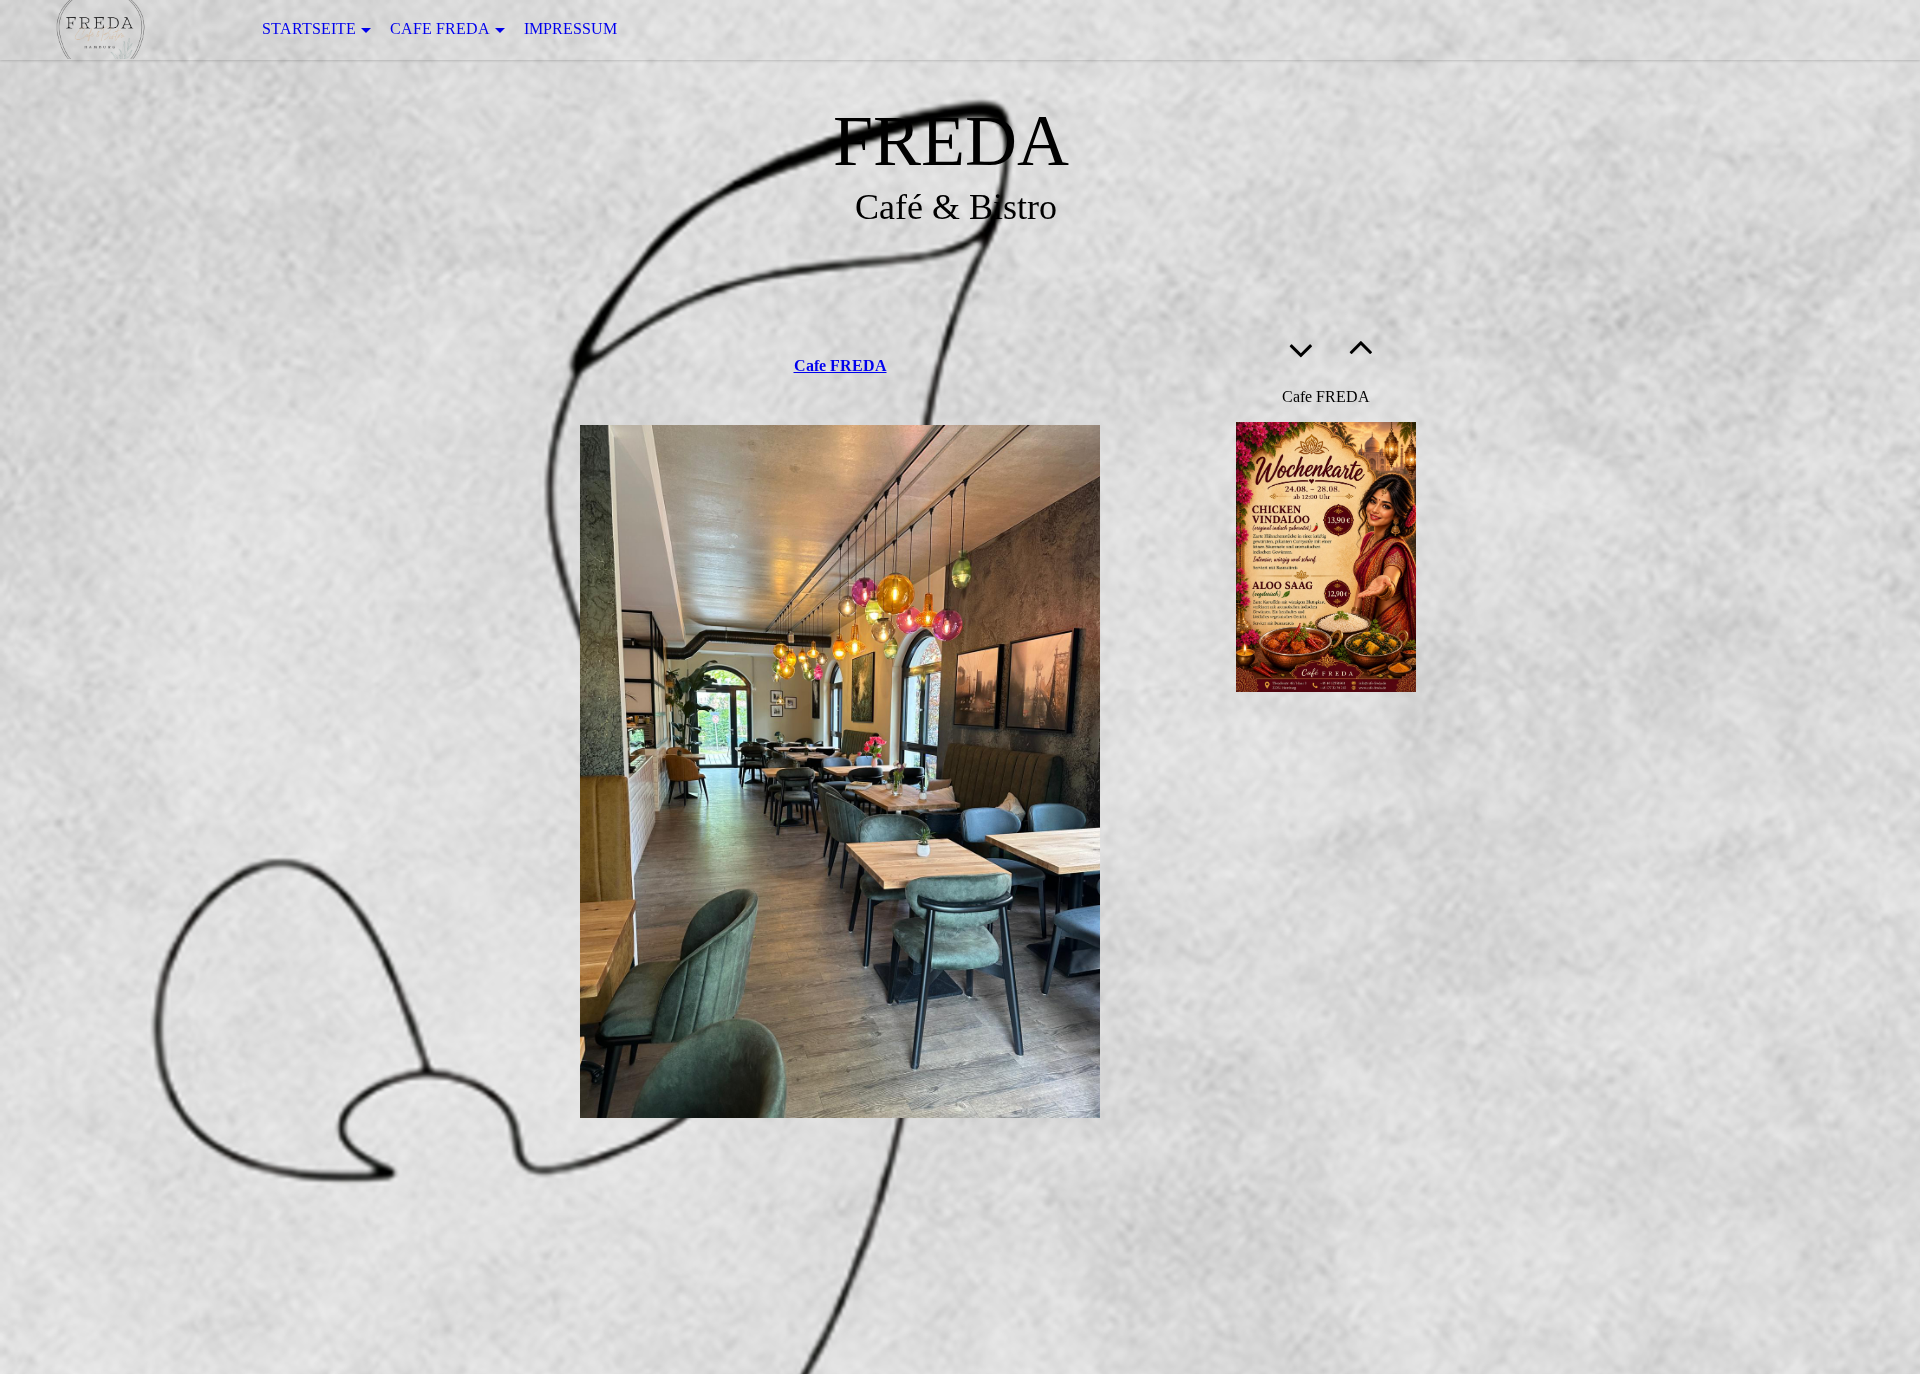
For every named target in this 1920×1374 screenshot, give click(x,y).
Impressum (570, 28)
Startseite (309, 28)
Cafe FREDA (440, 28)
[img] (100, 29)
